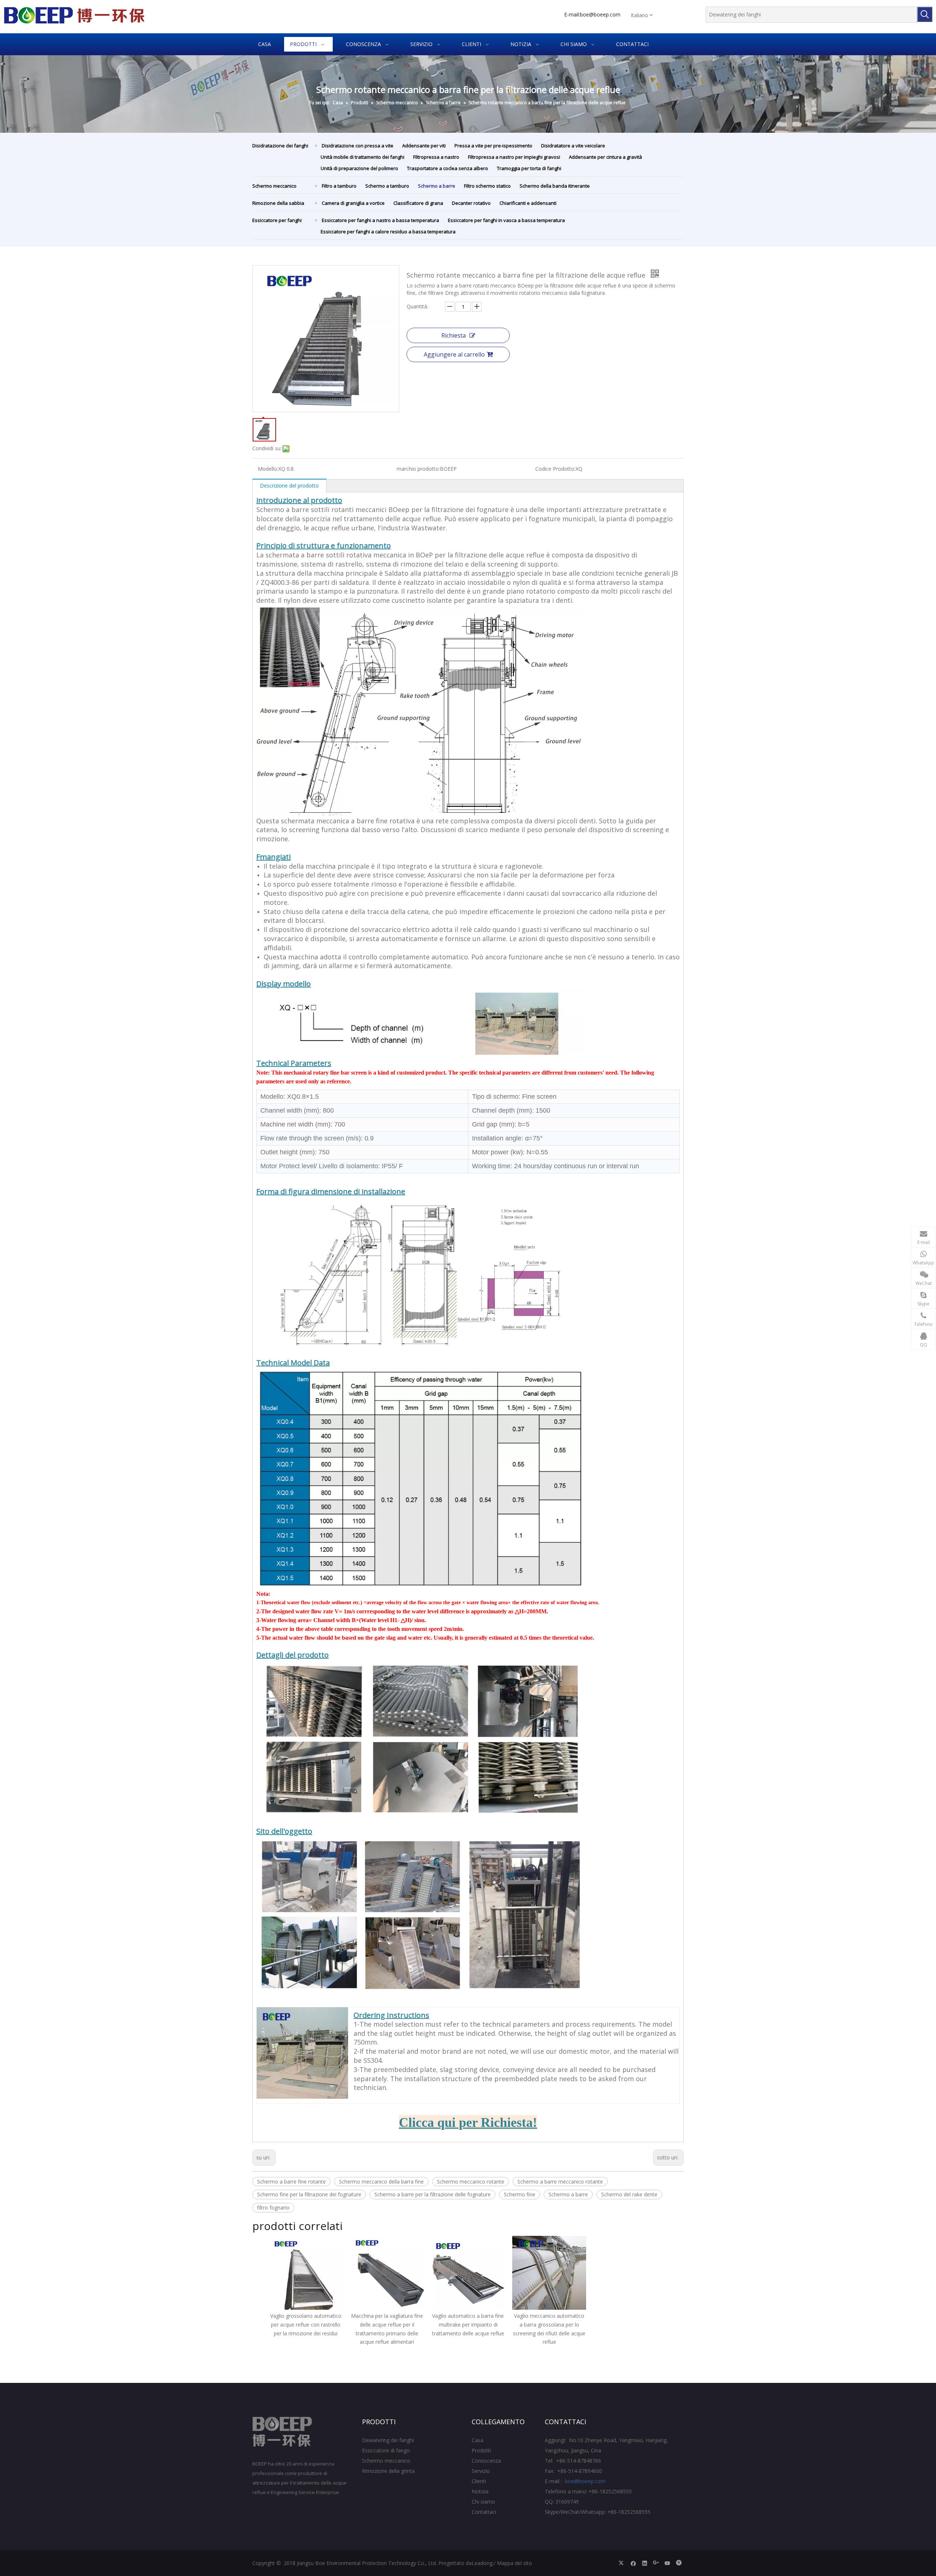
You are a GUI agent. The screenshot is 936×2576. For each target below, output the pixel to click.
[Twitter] (622, 2563)
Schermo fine (520, 2194)
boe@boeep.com (600, 14)
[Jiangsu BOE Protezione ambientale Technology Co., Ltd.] (282, 2432)
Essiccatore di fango (386, 2450)
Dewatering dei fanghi (388, 2440)
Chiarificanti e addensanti (528, 203)
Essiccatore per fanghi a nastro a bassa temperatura (380, 220)
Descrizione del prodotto (289, 486)
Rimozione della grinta (388, 2471)
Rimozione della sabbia (278, 203)
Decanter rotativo (471, 203)
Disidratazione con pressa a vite (358, 146)
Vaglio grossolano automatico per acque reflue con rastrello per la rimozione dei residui (306, 2325)
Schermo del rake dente (629, 2194)
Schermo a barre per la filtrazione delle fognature (433, 2194)
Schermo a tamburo (387, 186)
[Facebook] (633, 2563)
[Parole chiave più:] (925, 14)
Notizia (480, 2491)
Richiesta (454, 335)
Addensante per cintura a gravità (605, 157)
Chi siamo (483, 2502)
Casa (478, 2440)
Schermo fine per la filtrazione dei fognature (309, 2194)
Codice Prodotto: (555, 469)
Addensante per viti (424, 146)
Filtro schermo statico (487, 186)
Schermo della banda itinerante (555, 186)
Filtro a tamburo (339, 186)
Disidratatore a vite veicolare (573, 146)
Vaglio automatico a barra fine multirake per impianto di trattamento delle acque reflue (468, 2325)
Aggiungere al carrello (454, 354)
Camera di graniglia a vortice (353, 203)
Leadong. (483, 2563)
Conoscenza (486, 2461)
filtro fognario (273, 2208)
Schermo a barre (437, 186)
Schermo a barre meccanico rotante (560, 2182)
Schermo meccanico (274, 186)
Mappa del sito (514, 2563)
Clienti (479, 2481)
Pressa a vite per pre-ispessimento (493, 146)
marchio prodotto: (418, 469)
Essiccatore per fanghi (277, 220)
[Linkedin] (645, 2563)
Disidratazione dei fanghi (280, 146)
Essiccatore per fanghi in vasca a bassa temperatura (506, 220)
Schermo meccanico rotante (471, 2182)
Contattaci (484, 2512)
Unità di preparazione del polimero (359, 168)
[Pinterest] (679, 2563)
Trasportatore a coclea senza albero (448, 168)
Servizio (481, 2471)
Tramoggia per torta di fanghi (529, 168)
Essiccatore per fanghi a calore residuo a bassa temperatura (388, 232)
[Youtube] (667, 2563)
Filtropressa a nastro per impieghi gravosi (514, 157)
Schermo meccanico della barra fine (381, 2182)
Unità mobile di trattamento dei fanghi (363, 157)
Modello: (268, 469)
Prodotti (481, 2450)
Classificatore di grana (418, 203)
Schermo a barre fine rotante (291, 2182)
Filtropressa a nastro (436, 157)
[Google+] (656, 2563)
